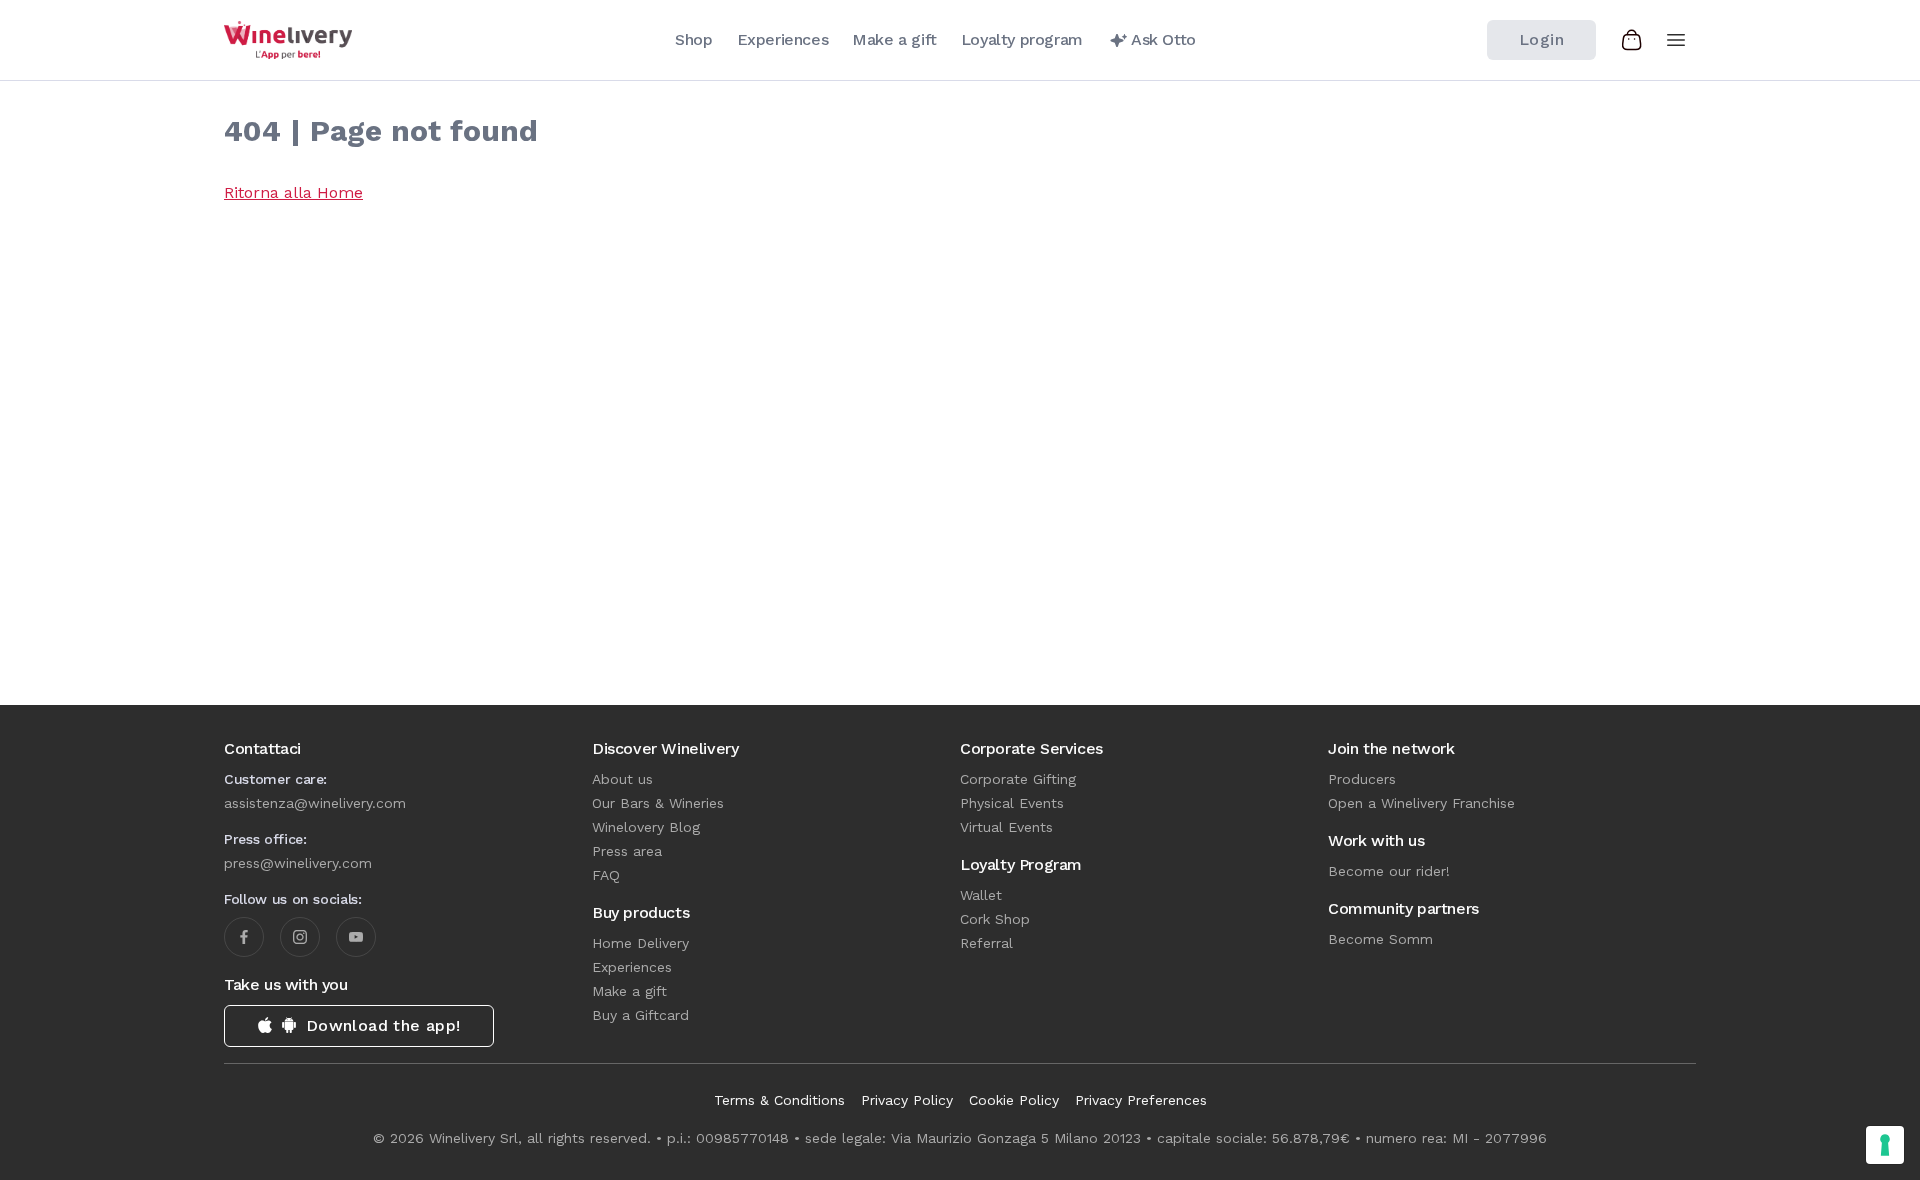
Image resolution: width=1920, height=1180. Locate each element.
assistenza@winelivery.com (315, 803)
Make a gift (629, 991)
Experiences (632, 967)
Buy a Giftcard (640, 1015)
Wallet (981, 895)
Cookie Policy (1014, 1100)
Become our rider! (1389, 871)
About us (622, 779)
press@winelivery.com (298, 863)
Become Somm (1380, 939)
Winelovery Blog (646, 827)
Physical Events (1012, 803)
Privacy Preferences (1141, 1100)
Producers (1362, 779)
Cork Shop (995, 919)
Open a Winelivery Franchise (1421, 803)
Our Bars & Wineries (658, 803)
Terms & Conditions (779, 1100)
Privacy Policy (907, 1100)
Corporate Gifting (1018, 779)
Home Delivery (640, 943)
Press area (627, 851)
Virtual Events (1006, 827)
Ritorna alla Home (293, 192)
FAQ (606, 875)
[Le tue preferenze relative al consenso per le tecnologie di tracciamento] (1885, 1145)
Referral (986, 943)
